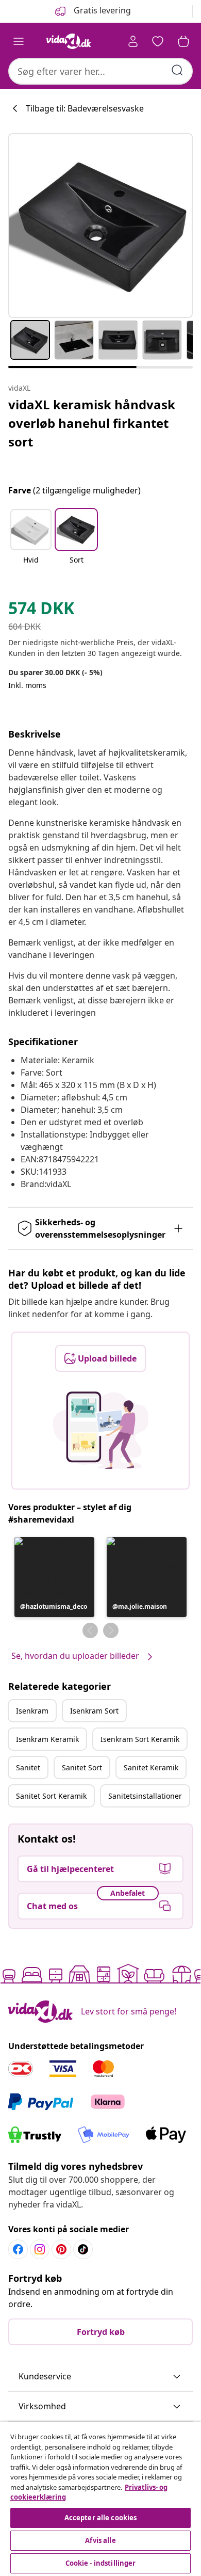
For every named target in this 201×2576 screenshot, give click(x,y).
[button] (31, 543)
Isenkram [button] (32, 1711)
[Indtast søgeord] (177, 70)
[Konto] (133, 41)
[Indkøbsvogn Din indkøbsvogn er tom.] (183, 41)
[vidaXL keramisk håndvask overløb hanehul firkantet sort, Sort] (100, 226)
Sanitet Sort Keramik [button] (51, 1796)
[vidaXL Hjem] (69, 41)
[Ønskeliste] (158, 41)
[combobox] (100, 71)
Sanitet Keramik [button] (151, 1767)
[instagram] (40, 2249)
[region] (100, 2499)
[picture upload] (101, 1430)
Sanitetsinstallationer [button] (145, 1796)
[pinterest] (61, 2249)
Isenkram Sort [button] (94, 1711)
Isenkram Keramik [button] (47, 1739)
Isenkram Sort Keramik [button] (140, 1739)
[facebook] (18, 2249)
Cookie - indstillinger (101, 2563)
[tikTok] (83, 2249)
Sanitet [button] (28, 1767)
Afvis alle (100, 2540)
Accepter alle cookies (101, 2518)
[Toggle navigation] (19, 41)
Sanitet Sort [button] (82, 1767)
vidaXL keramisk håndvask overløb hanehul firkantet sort (92, 423)
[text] (41, 611)
